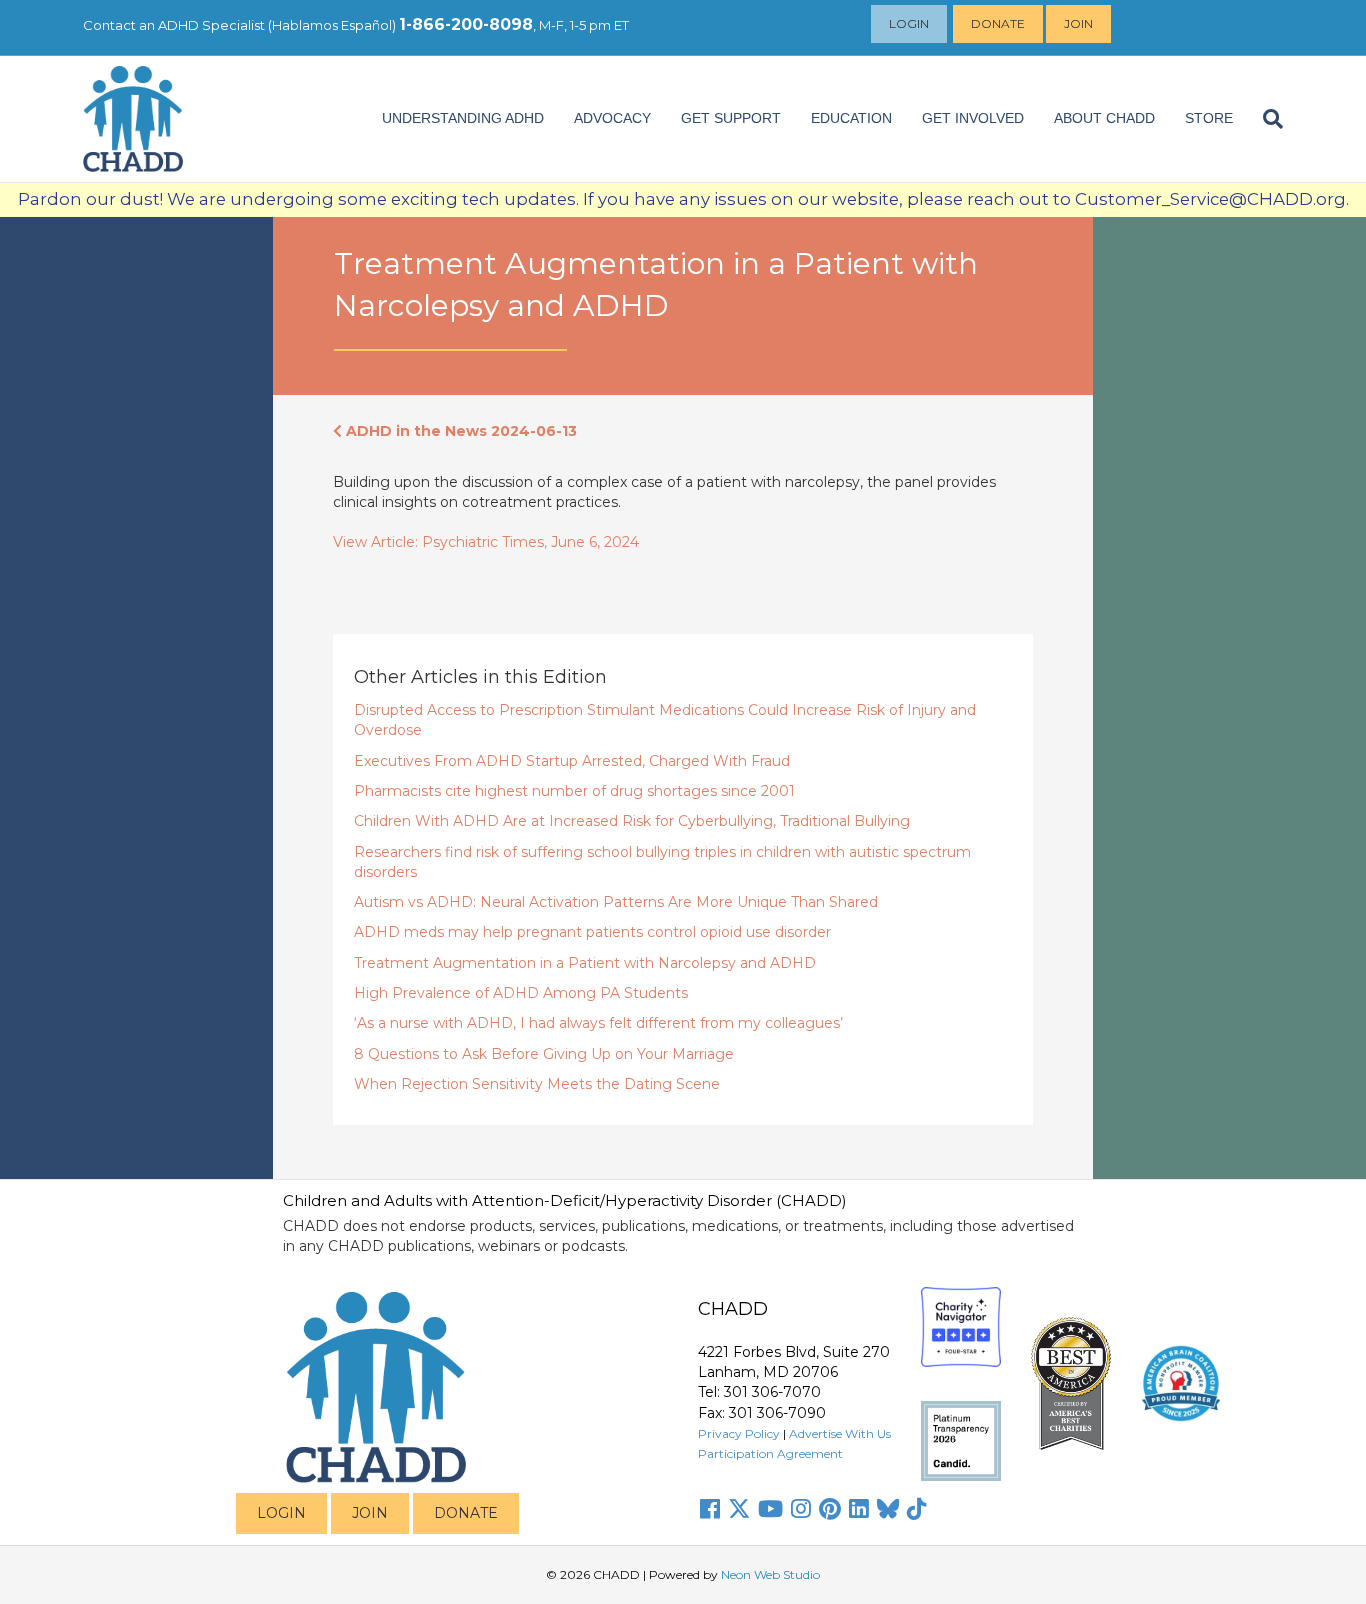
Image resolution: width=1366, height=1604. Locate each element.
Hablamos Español (332, 25)
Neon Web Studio (770, 1574)
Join (1078, 23)
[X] (739, 1509)
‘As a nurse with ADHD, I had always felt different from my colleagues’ (598, 1023)
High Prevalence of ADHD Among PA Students (521, 993)
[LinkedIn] (859, 1509)
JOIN (370, 1513)
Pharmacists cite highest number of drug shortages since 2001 (574, 791)
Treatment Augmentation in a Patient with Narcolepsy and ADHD (585, 963)
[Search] (1265, 119)
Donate (998, 23)
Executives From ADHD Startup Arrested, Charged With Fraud (572, 761)
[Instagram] (801, 1509)
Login (909, 23)
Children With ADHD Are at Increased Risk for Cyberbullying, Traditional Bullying (632, 821)
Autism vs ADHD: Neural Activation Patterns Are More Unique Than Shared (616, 902)
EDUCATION (851, 118)
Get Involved (973, 118)
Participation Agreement (770, 1453)
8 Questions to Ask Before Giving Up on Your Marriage (544, 1054)
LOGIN (281, 1513)
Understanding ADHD (463, 118)
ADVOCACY (612, 118)
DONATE (466, 1513)
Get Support (731, 118)
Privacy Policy (739, 1433)
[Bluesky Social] (888, 1509)
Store (1209, 118)
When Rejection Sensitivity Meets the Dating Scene (537, 1084)
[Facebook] (710, 1509)
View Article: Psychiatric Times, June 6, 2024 (486, 542)
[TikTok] (917, 1509)
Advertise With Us (840, 1433)
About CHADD (1104, 118)
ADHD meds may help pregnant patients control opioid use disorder (592, 932)
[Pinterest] (830, 1509)
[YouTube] (770, 1509)
